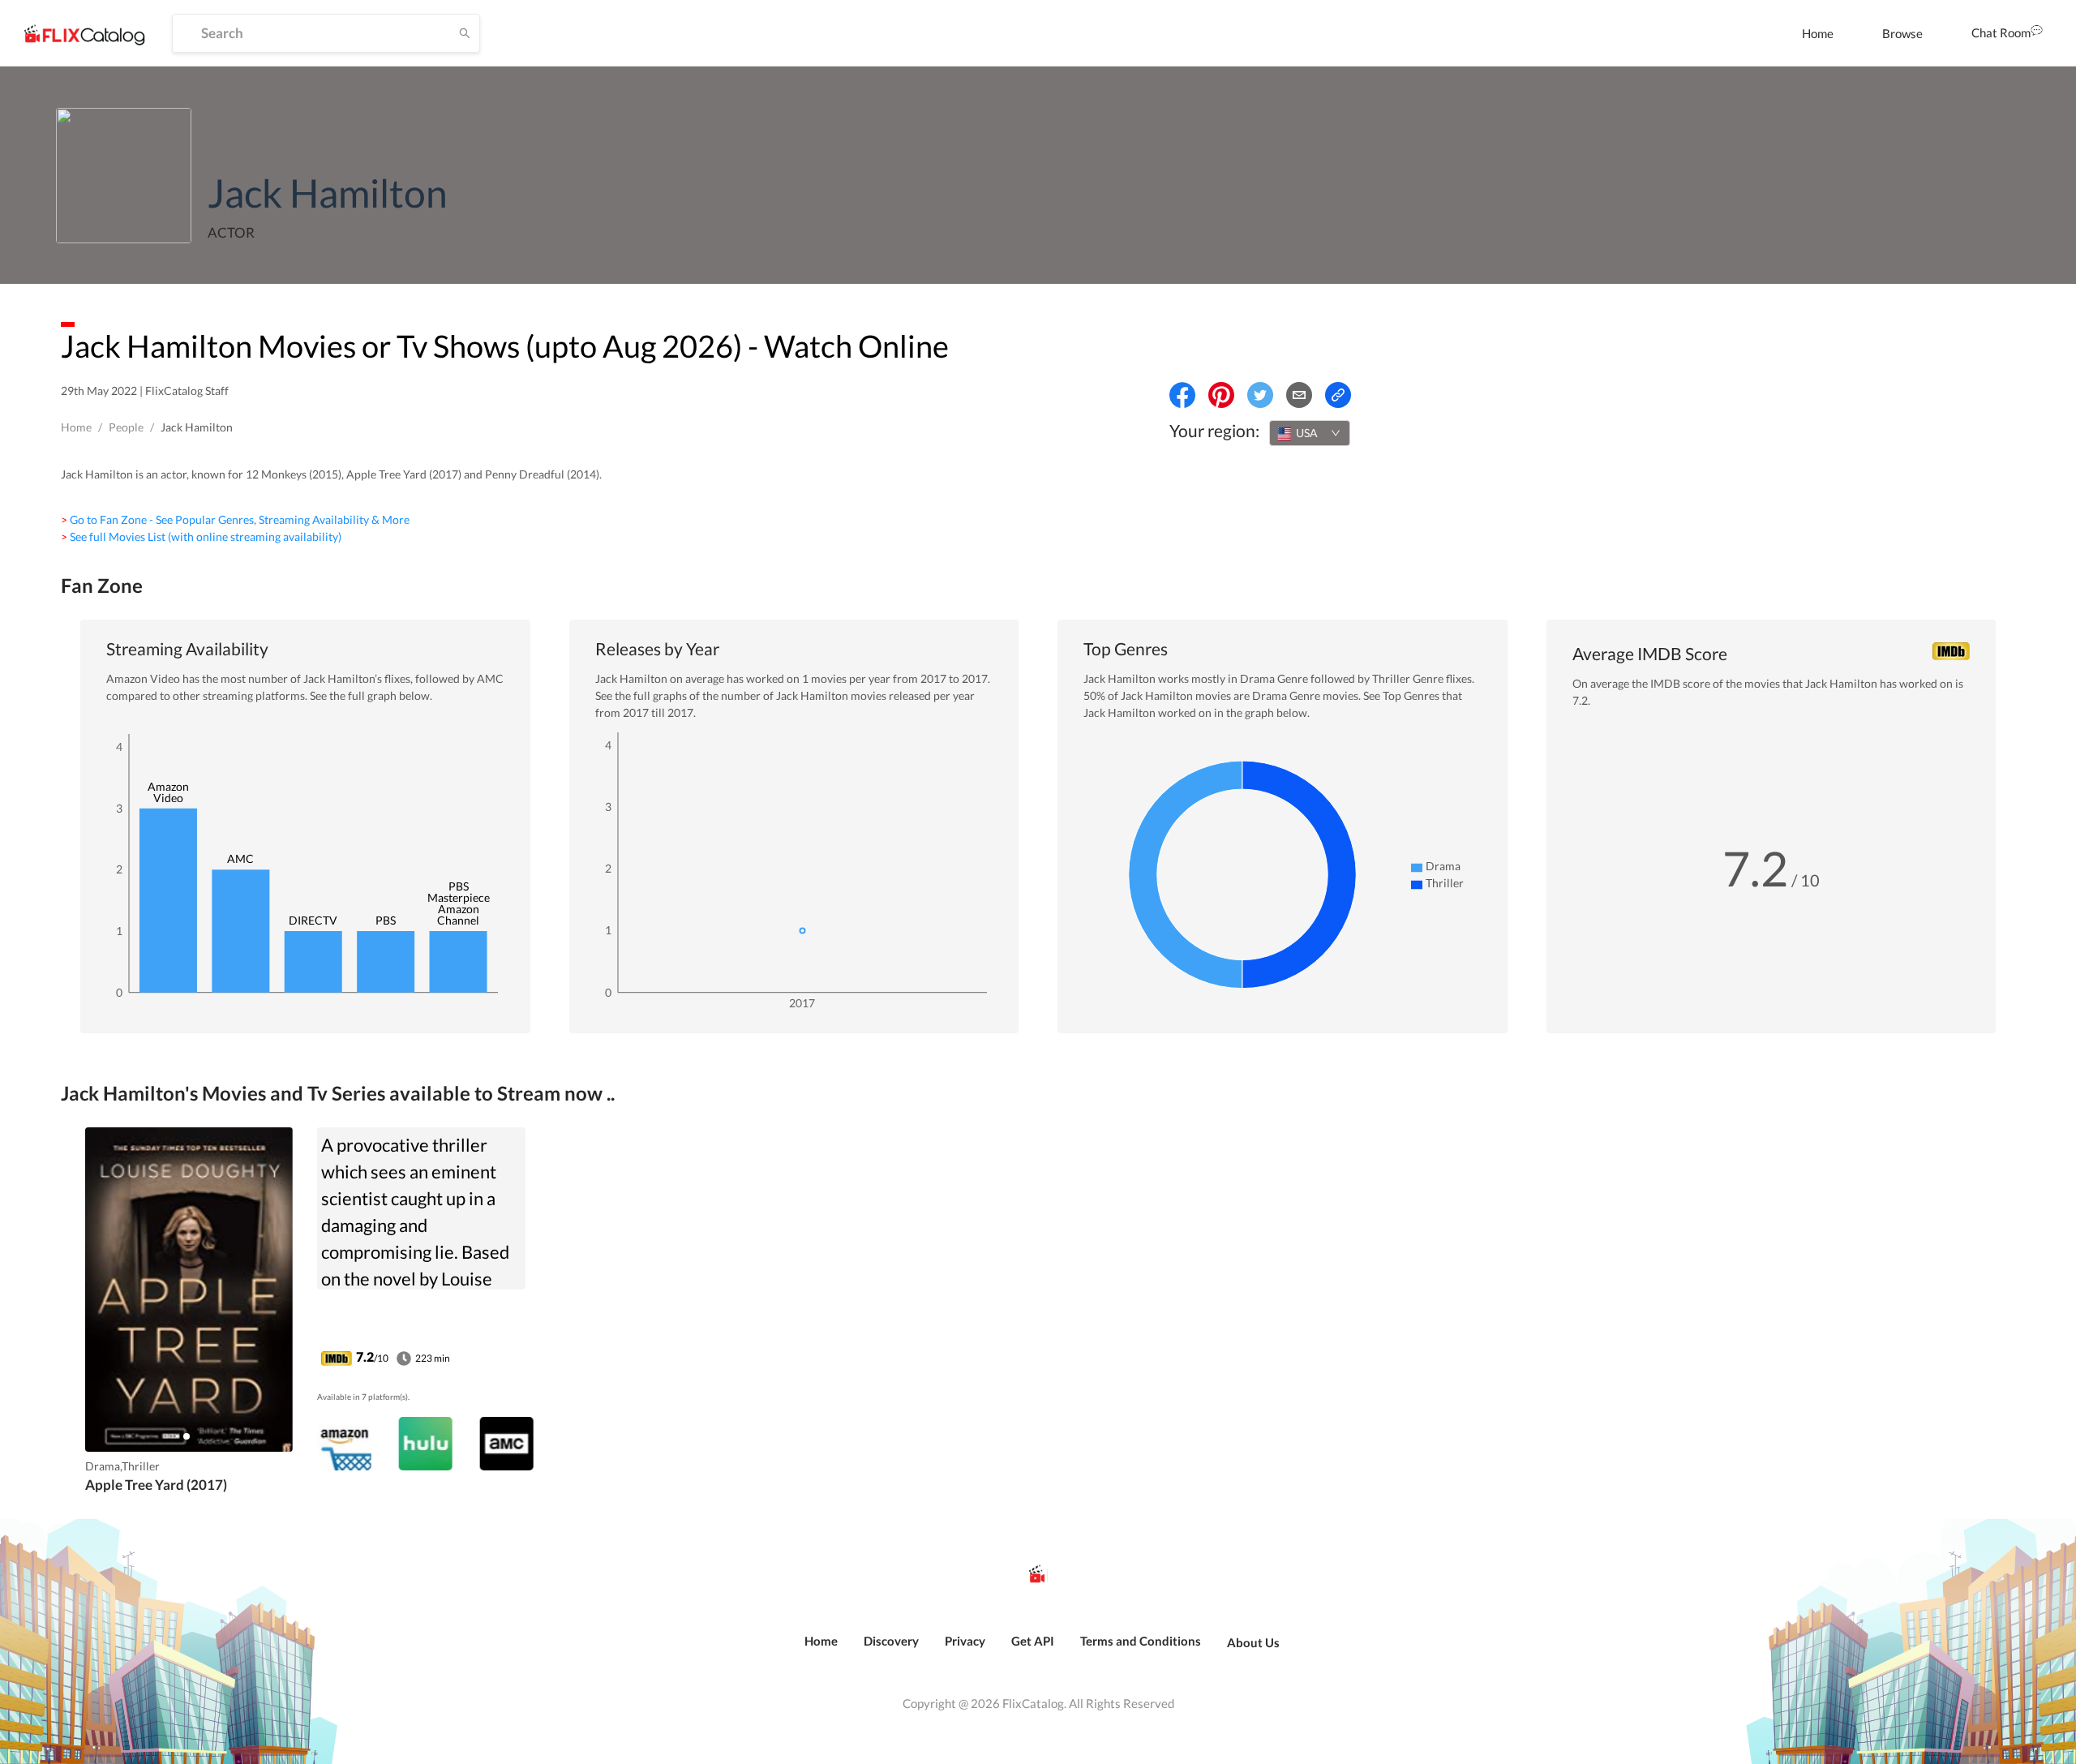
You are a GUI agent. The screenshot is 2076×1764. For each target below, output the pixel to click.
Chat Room (2001, 32)
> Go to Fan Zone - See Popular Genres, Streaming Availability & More (235, 519)
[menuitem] (1818, 33)
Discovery (891, 1641)
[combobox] (1310, 433)
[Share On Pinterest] (1221, 395)
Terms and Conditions (1141, 1641)
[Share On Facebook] (1182, 395)
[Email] (1299, 395)
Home (1818, 33)
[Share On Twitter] (1260, 395)
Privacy (965, 1641)
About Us (1253, 1642)
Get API (1033, 1641)
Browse (1902, 33)
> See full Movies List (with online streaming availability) (201, 536)
